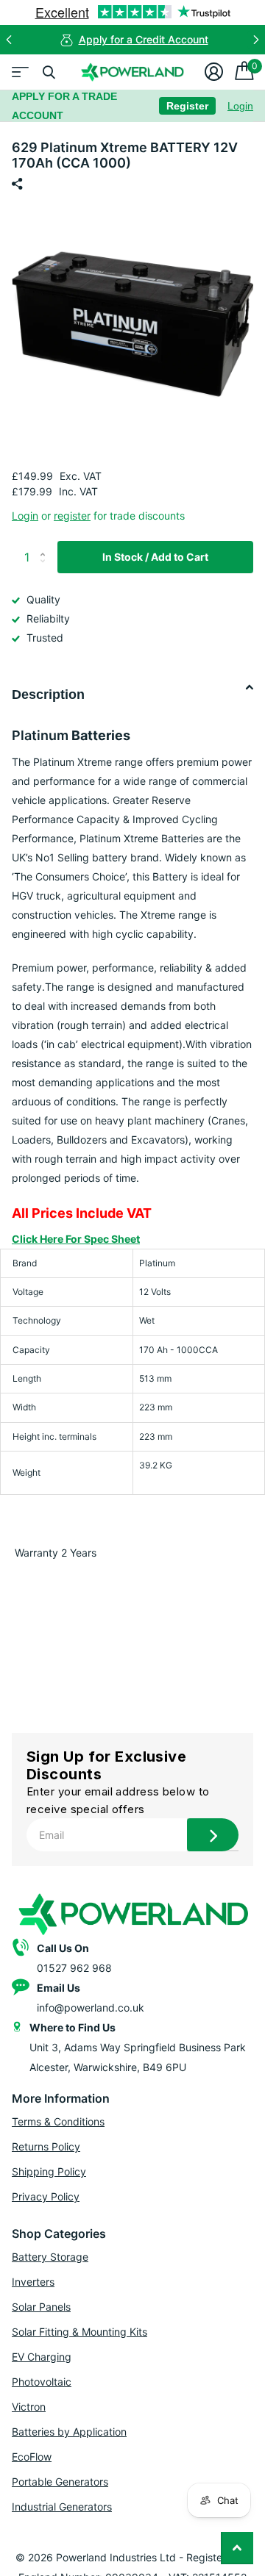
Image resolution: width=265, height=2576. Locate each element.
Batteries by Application (69, 2432)
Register (187, 106)
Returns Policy (46, 2146)
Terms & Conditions (58, 2121)
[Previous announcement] (9, 40)
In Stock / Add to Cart (155, 557)
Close (49, 72)
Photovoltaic (42, 2382)
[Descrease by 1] (46, 569)
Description (48, 695)
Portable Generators (60, 2482)
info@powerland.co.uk (91, 2008)
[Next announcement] (256, 40)
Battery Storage (50, 2257)
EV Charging (42, 2357)
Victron (29, 2407)
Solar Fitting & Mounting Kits (79, 2332)
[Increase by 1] (46, 545)
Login (240, 106)
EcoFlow (32, 2457)
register (72, 516)
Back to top (237, 2548)
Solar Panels (41, 2307)
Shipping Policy (49, 2171)
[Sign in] (214, 72)
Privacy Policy (46, 2196)
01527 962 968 (74, 1968)
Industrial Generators (62, 2507)
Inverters (33, 2282)
